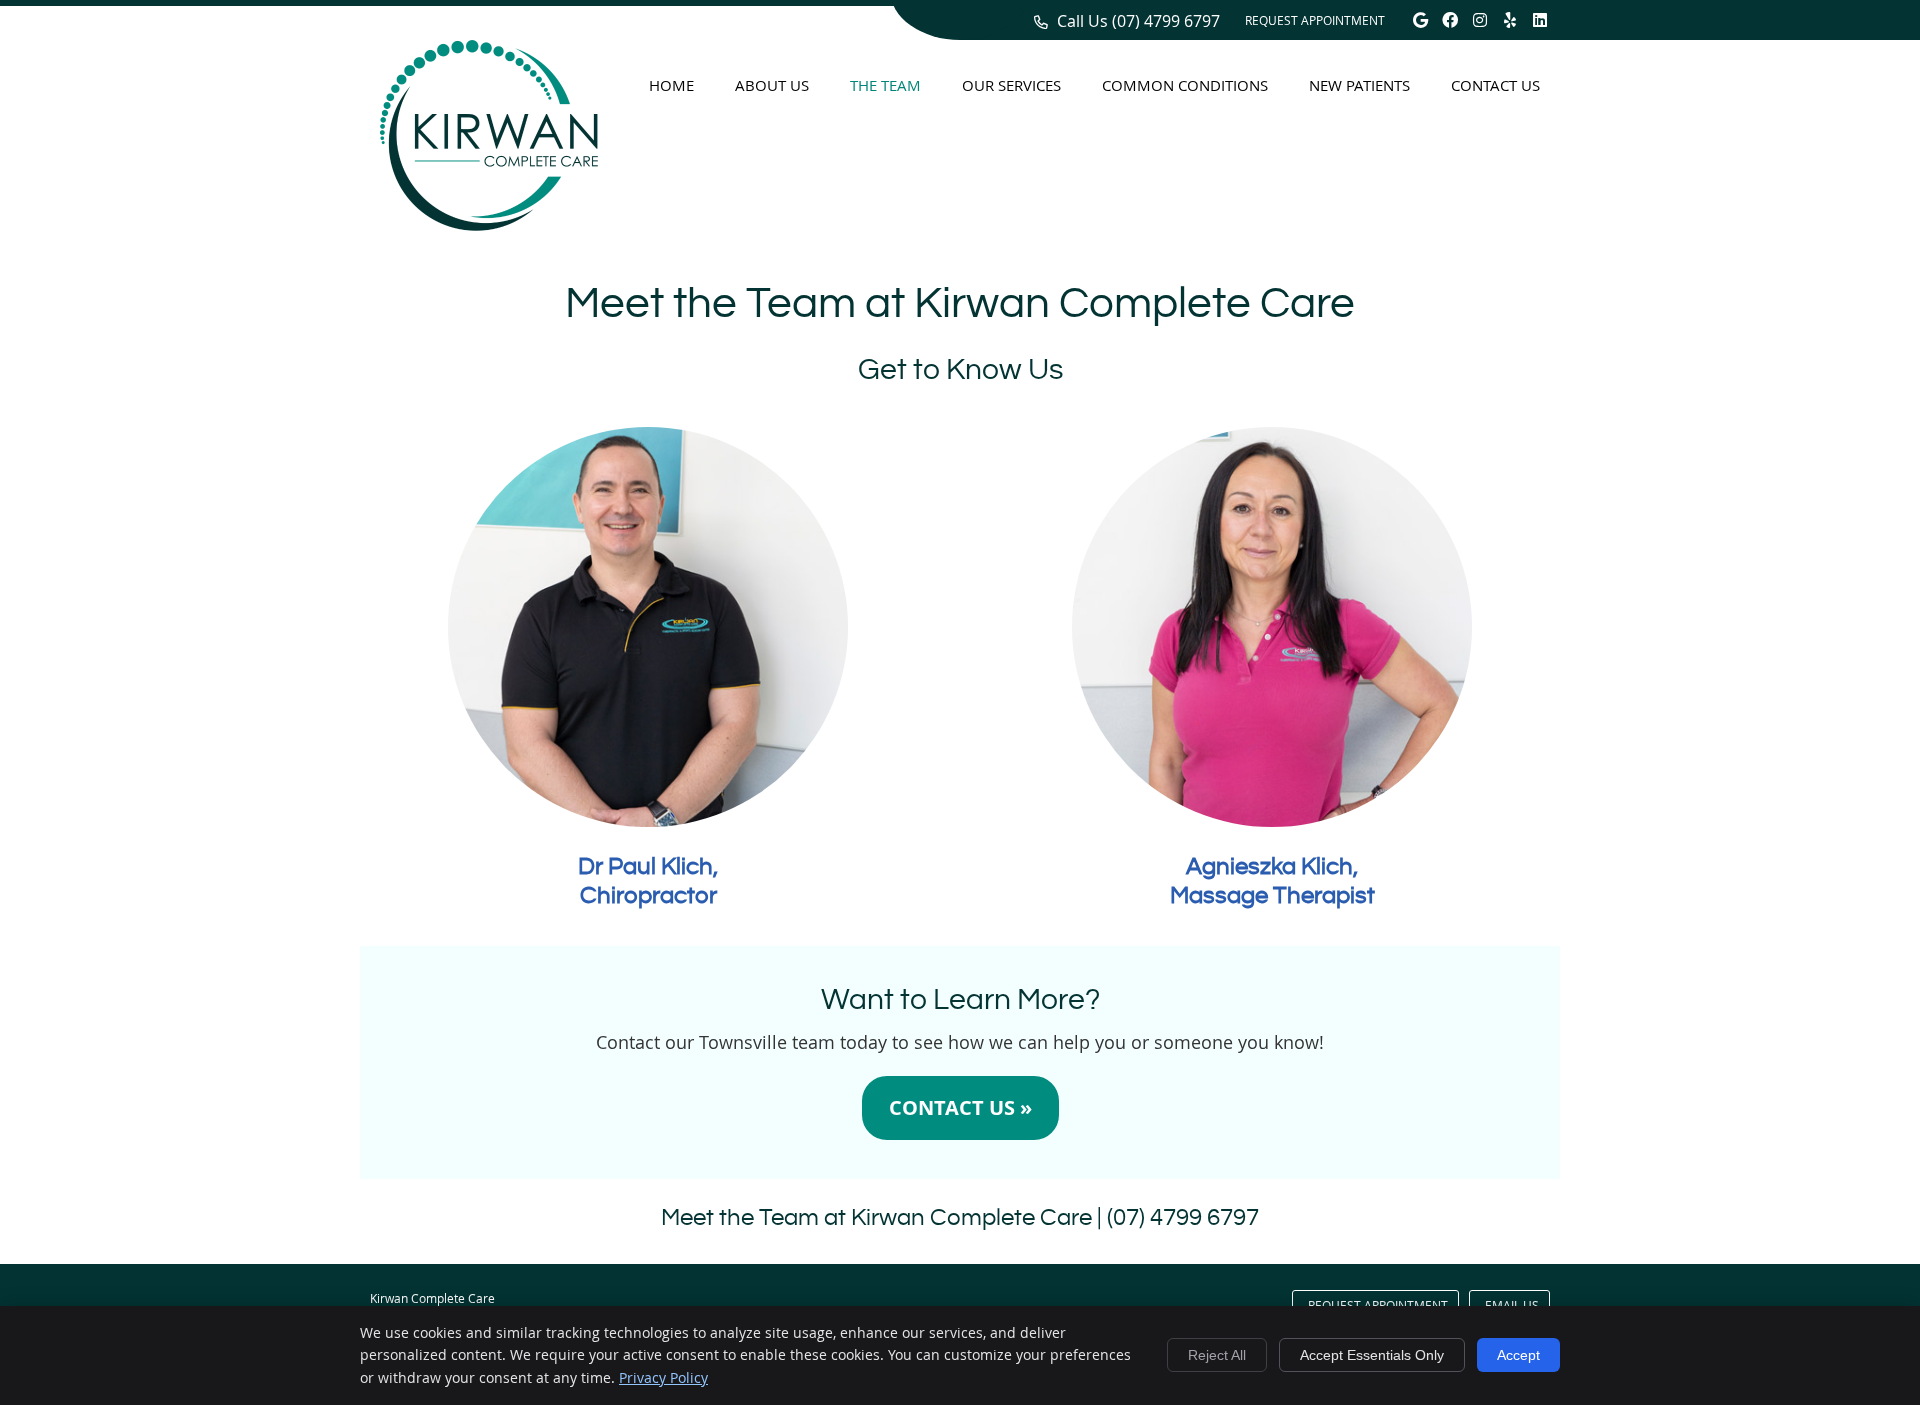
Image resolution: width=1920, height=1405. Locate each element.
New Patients (1359, 85)
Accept (1518, 1355)
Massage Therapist (1272, 896)
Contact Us (1495, 85)
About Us (772, 85)
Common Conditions (1185, 85)
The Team (885, 85)
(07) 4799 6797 (1166, 21)
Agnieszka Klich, (1272, 867)
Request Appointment (1315, 20)
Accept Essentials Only (1372, 1355)
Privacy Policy (663, 1377)
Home (671, 85)
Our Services (1011, 85)
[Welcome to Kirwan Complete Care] (489, 224)
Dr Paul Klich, (648, 867)
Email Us (1512, 1305)
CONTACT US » (960, 1107)
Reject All (1217, 1355)
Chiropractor (648, 896)
